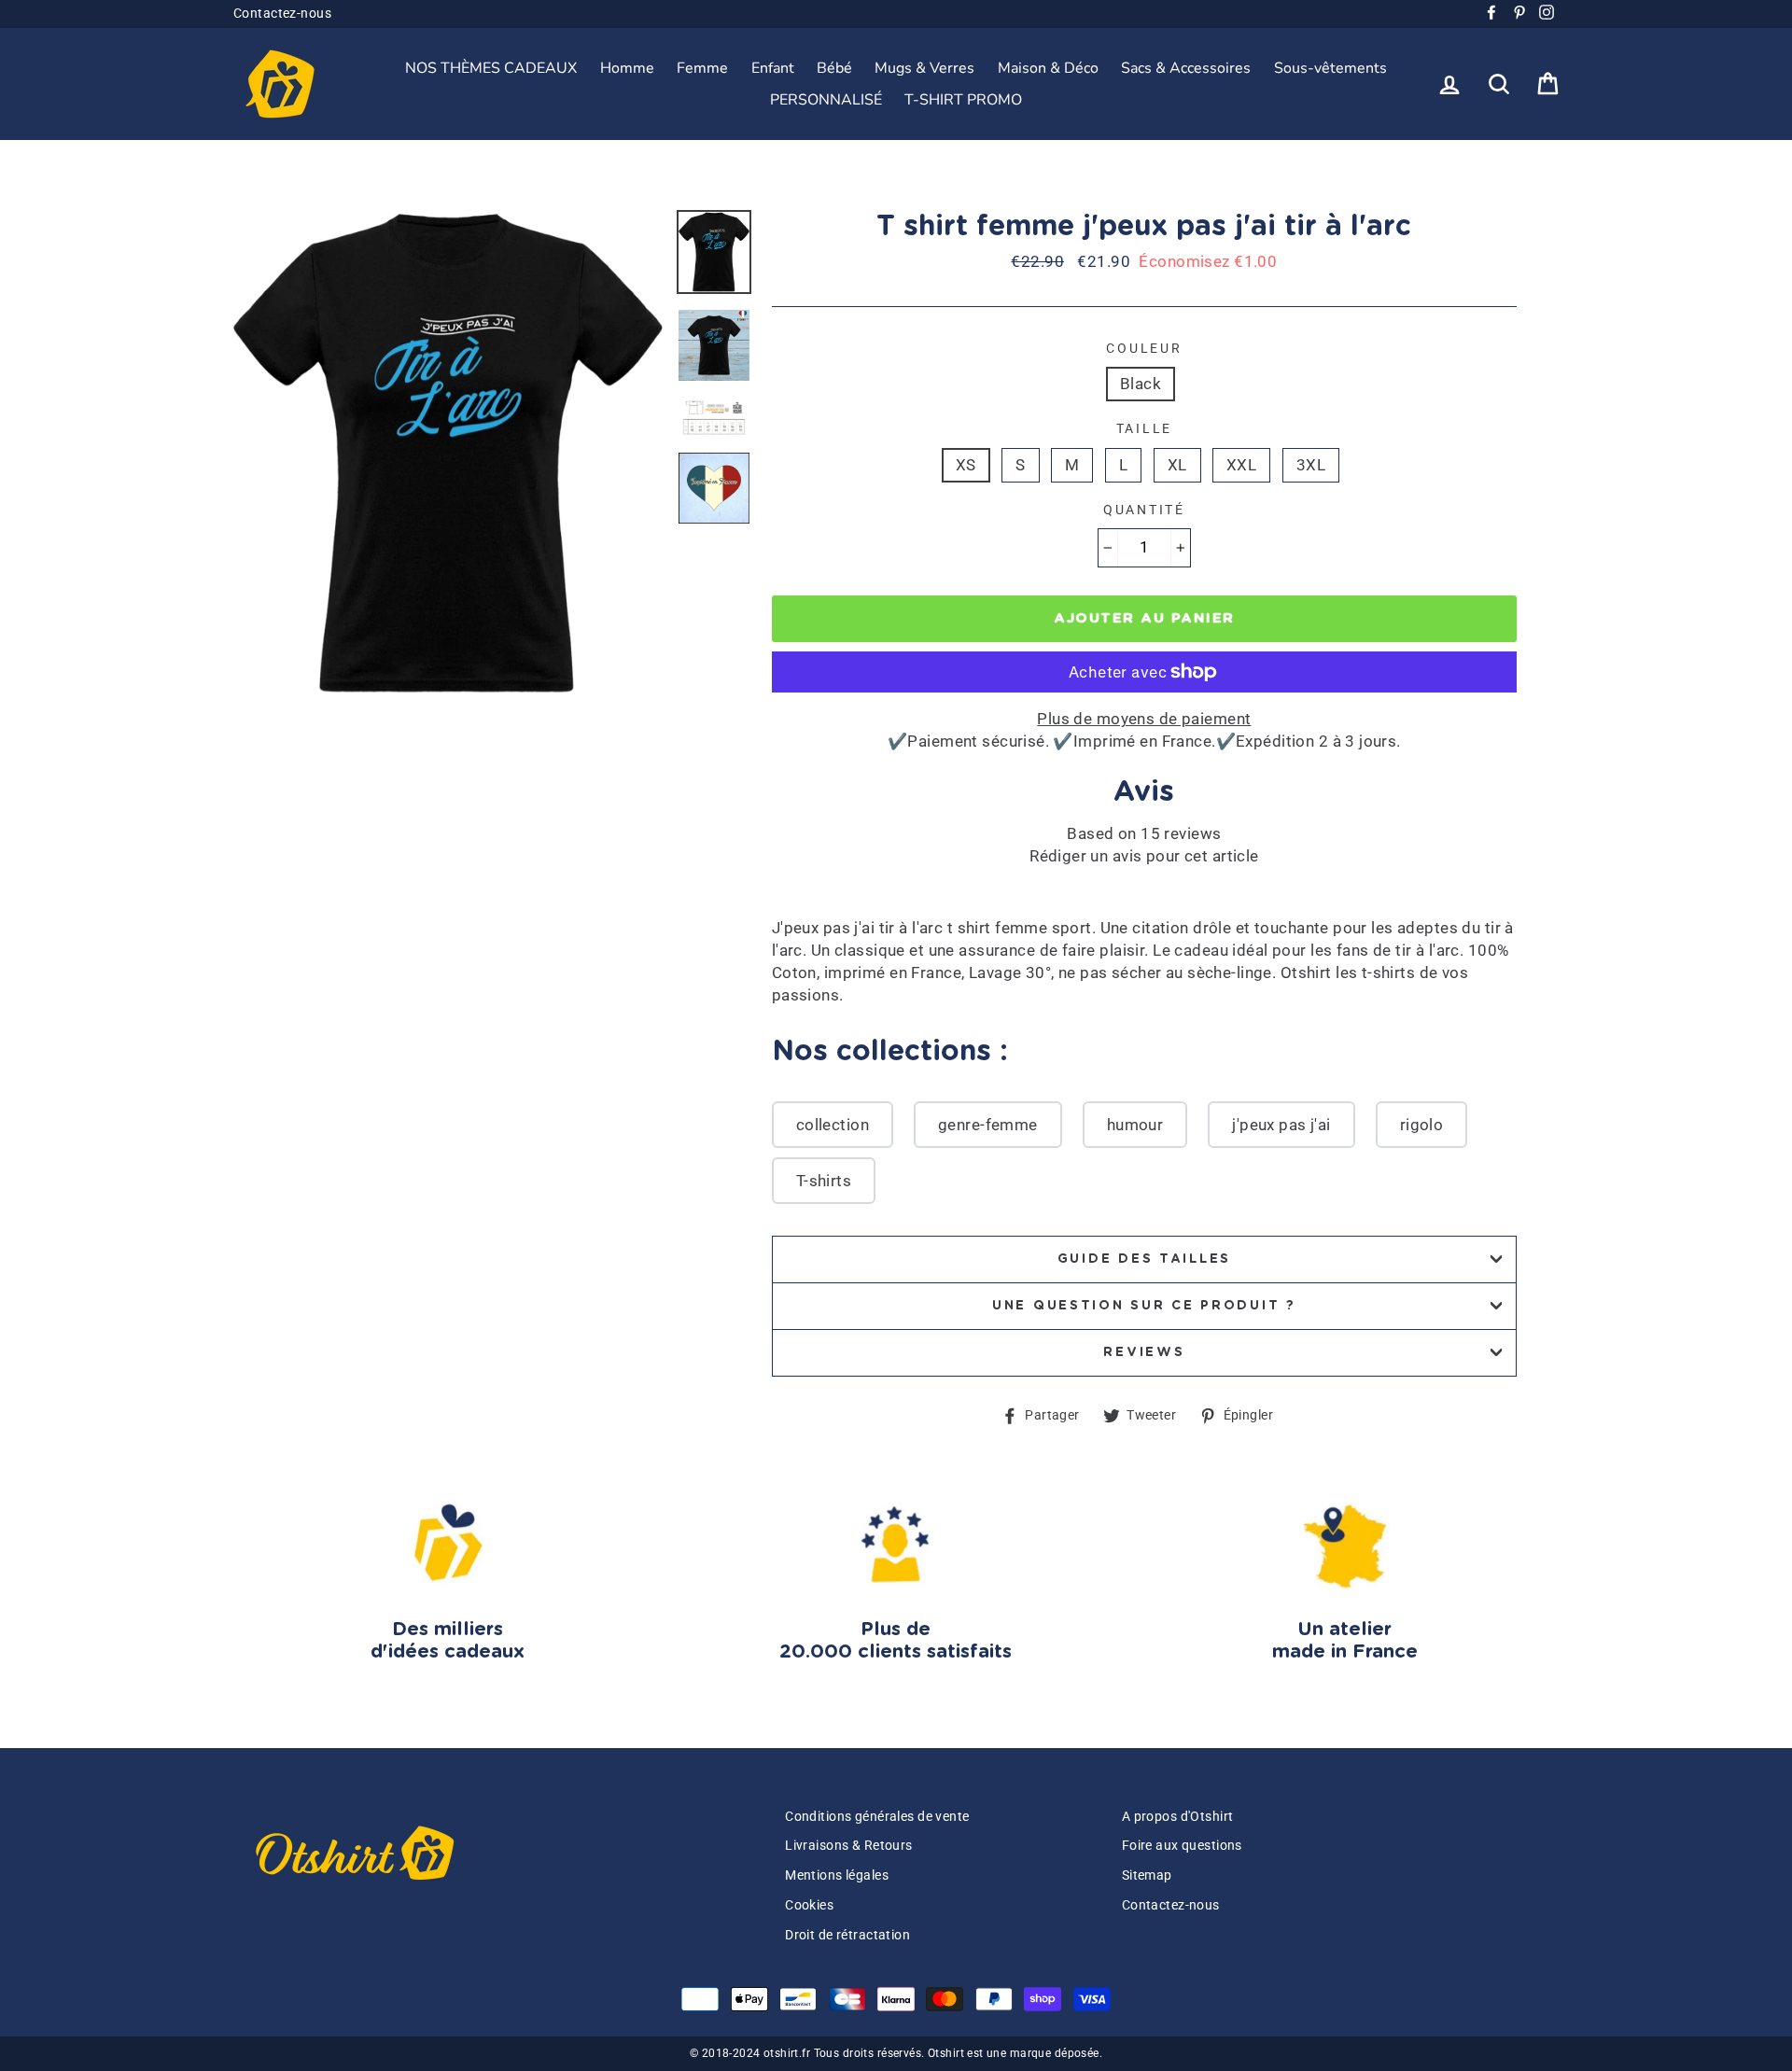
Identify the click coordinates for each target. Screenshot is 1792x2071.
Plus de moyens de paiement (1144, 719)
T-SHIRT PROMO (963, 100)
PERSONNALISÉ (826, 100)
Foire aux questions (1182, 1846)
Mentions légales (837, 1875)
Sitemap (1147, 1875)
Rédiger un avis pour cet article (1144, 856)
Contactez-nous (282, 14)
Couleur (1144, 348)
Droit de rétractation (847, 1935)
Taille (1144, 428)
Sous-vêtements (1330, 68)
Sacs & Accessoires (1186, 68)
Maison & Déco (1048, 68)
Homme (627, 68)
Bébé (834, 68)
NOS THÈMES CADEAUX (491, 68)
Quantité (1144, 510)
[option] (448, 453)
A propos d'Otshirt (1178, 1817)
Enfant (773, 68)
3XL (1311, 465)
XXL (1241, 465)
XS (966, 465)
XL (1177, 465)
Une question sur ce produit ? (1144, 1306)
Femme (702, 68)
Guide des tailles (1144, 1259)
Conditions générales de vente (877, 1817)
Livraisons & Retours (849, 1846)
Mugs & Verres (924, 68)
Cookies (809, 1905)
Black (1141, 384)
